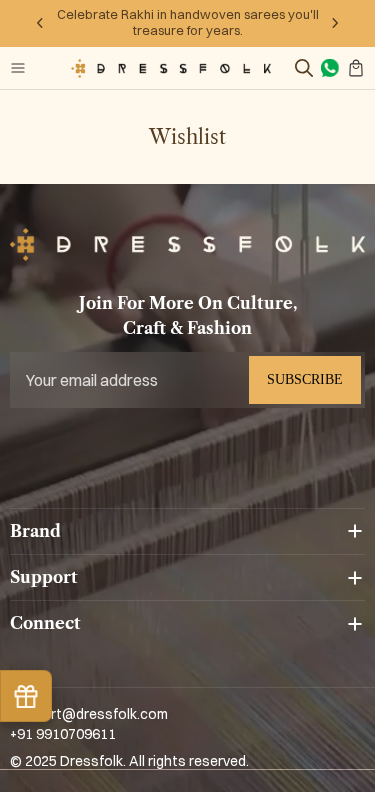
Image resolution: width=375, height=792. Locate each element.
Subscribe (305, 379)
